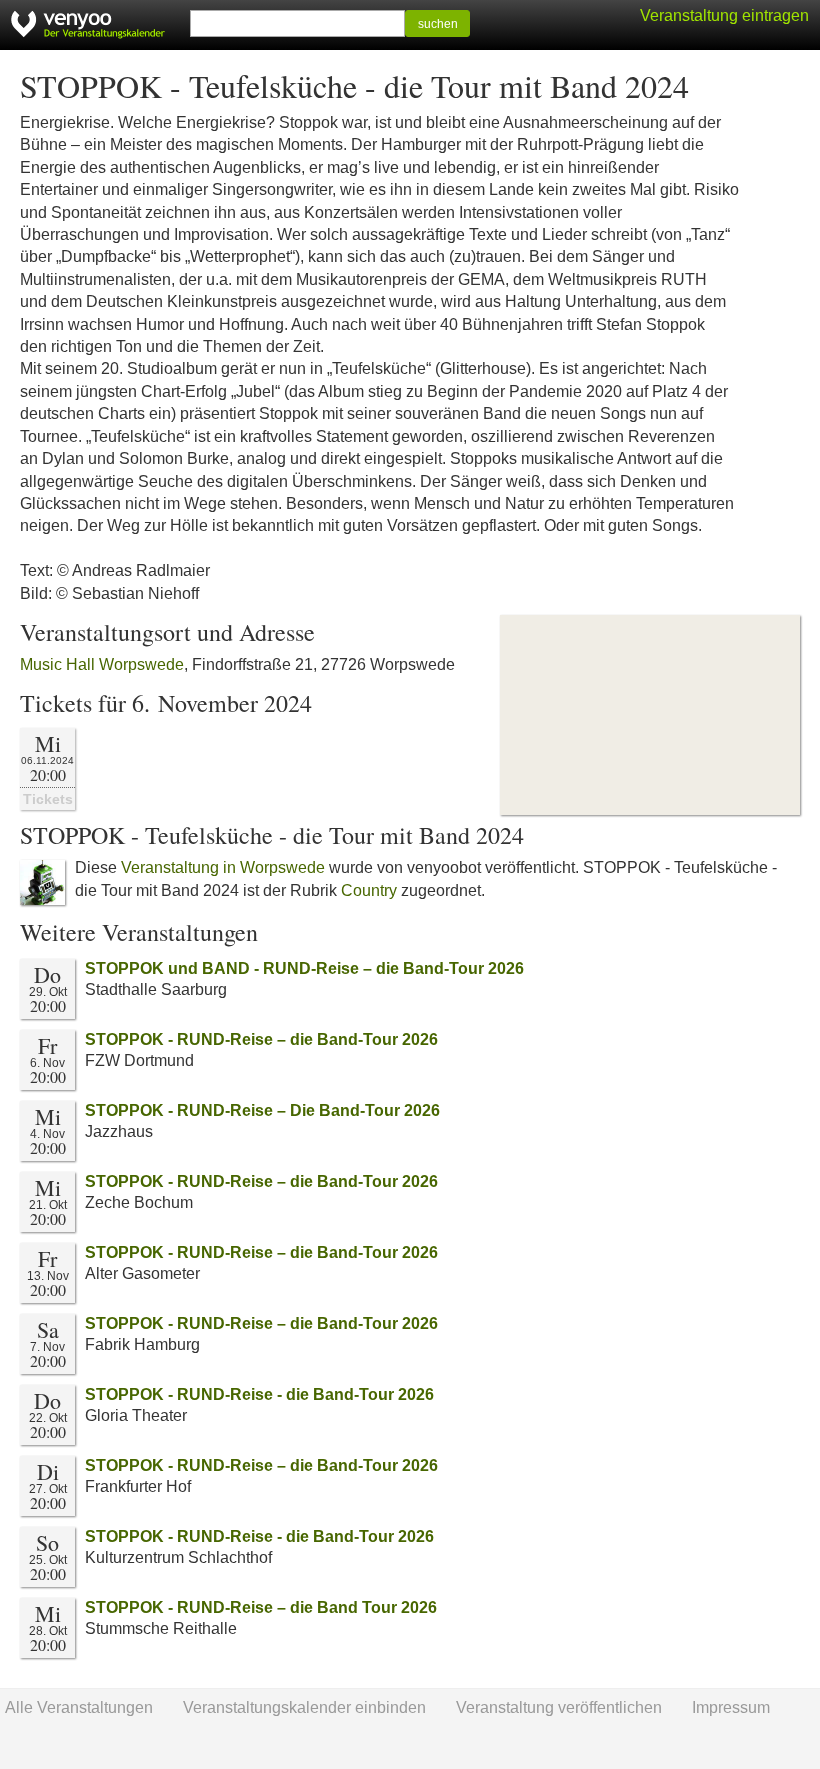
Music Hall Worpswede (102, 664)
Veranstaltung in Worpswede (223, 867)
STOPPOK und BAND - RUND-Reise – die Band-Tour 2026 (304, 968)
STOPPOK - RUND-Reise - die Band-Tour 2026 (259, 1394)
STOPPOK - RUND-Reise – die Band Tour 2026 (261, 1607)
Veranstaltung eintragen (724, 15)
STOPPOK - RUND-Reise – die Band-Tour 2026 (261, 1039)
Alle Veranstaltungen (79, 1707)
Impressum (731, 1707)
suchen (438, 24)
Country (369, 890)
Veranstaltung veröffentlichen (559, 1707)
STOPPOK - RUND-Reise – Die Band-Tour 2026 (262, 1110)
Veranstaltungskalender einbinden (304, 1707)
